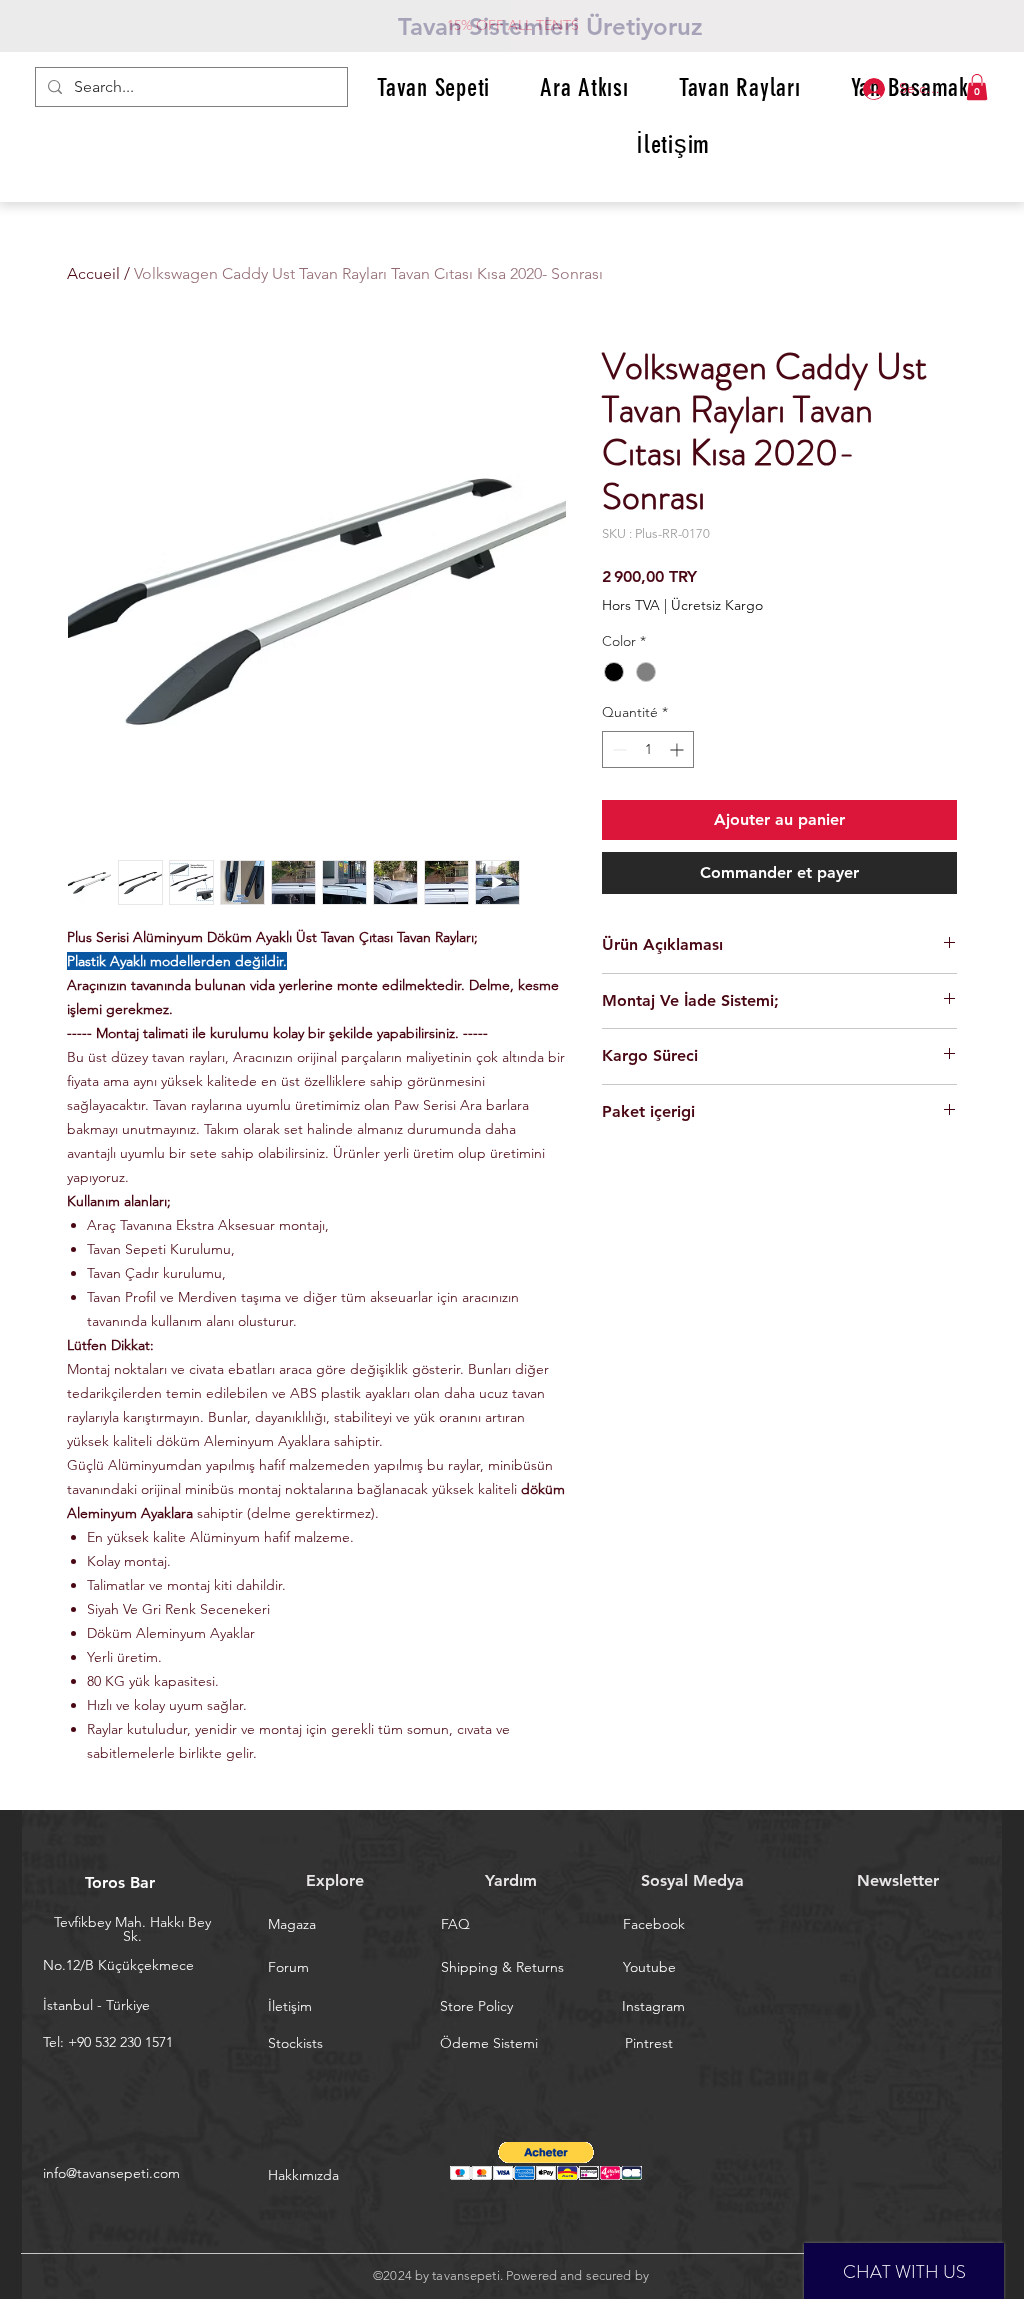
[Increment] (678, 749)
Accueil (93, 273)
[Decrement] (617, 749)
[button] (977, 87)
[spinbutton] (648, 749)
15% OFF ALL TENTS (513, 25)
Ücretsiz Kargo (717, 605)
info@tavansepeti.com (111, 2173)
